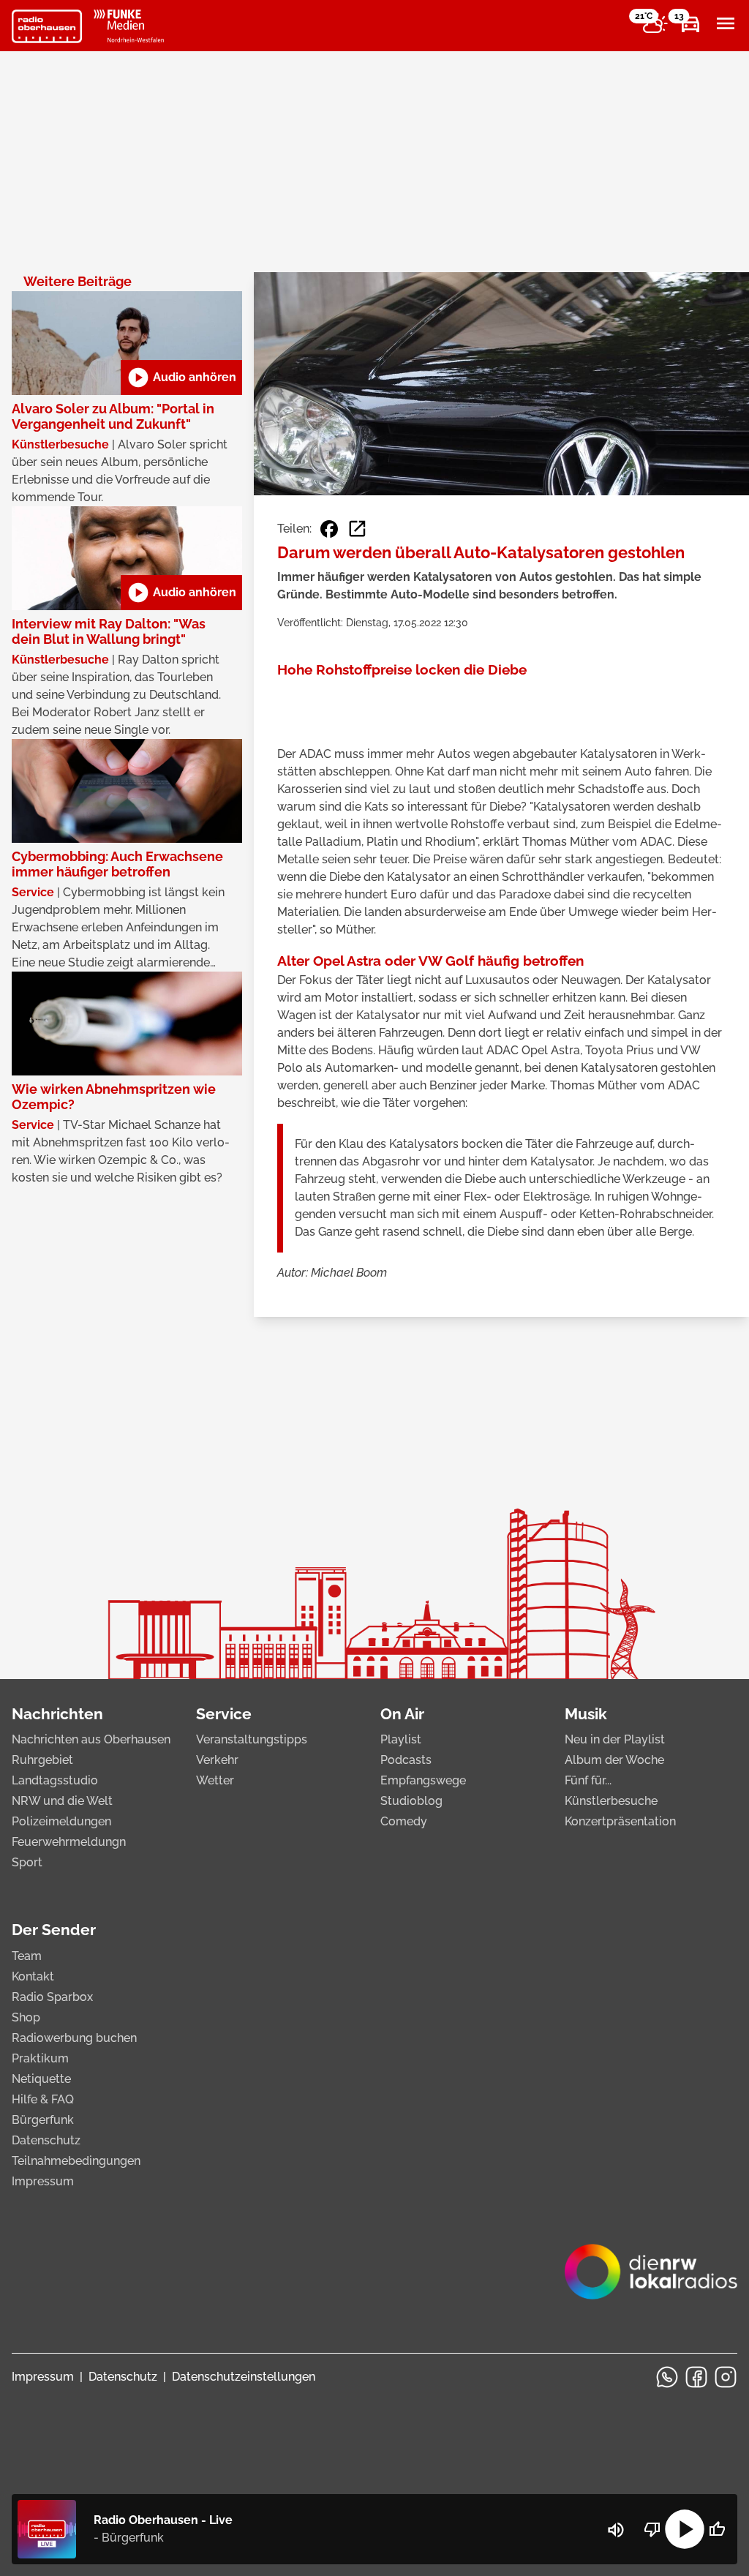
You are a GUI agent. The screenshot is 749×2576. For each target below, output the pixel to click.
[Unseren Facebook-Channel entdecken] (696, 2377)
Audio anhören (181, 378)
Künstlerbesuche (611, 1801)
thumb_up (717, 2529)
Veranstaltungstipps (252, 1739)
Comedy (404, 1821)
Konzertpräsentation (620, 1821)
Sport (27, 1862)
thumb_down (652, 2529)
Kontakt (33, 1976)
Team (27, 1956)
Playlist (401, 1739)
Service (224, 1714)
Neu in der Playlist (615, 1739)
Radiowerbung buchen (74, 2038)
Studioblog (411, 1801)
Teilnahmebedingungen (76, 2161)
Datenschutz (46, 2140)
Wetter (215, 1780)
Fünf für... (588, 1780)
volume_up (616, 2530)
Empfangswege (423, 1780)
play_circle (685, 2529)
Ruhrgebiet (42, 1760)
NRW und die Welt (62, 1801)
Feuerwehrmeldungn (69, 1842)
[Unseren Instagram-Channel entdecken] (726, 2377)
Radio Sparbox (52, 1997)
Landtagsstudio (55, 1780)
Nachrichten (57, 1714)
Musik (586, 1714)
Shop (26, 2017)
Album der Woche (614, 1760)
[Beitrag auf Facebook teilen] (329, 529)
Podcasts (406, 1760)
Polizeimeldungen (61, 1821)
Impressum (43, 2181)
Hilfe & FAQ (43, 2099)
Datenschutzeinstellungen (244, 2377)
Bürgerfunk (43, 2120)
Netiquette (41, 2079)
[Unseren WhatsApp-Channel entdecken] (667, 2377)
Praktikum (40, 2058)
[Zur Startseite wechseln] (47, 26)
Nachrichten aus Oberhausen (91, 1739)
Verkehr (217, 1760)
